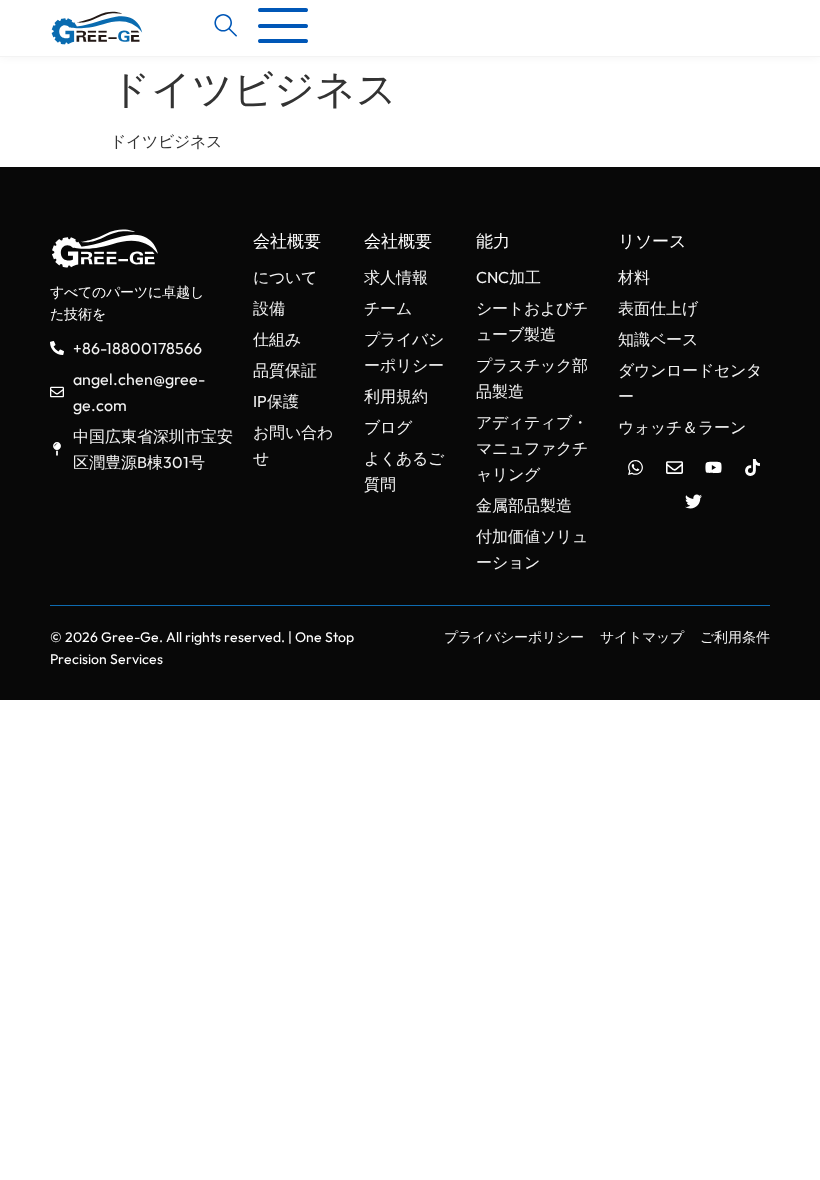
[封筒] (674, 467)
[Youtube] (713, 467)
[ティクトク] (752, 467)
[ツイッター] (694, 501)
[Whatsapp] (635, 467)
